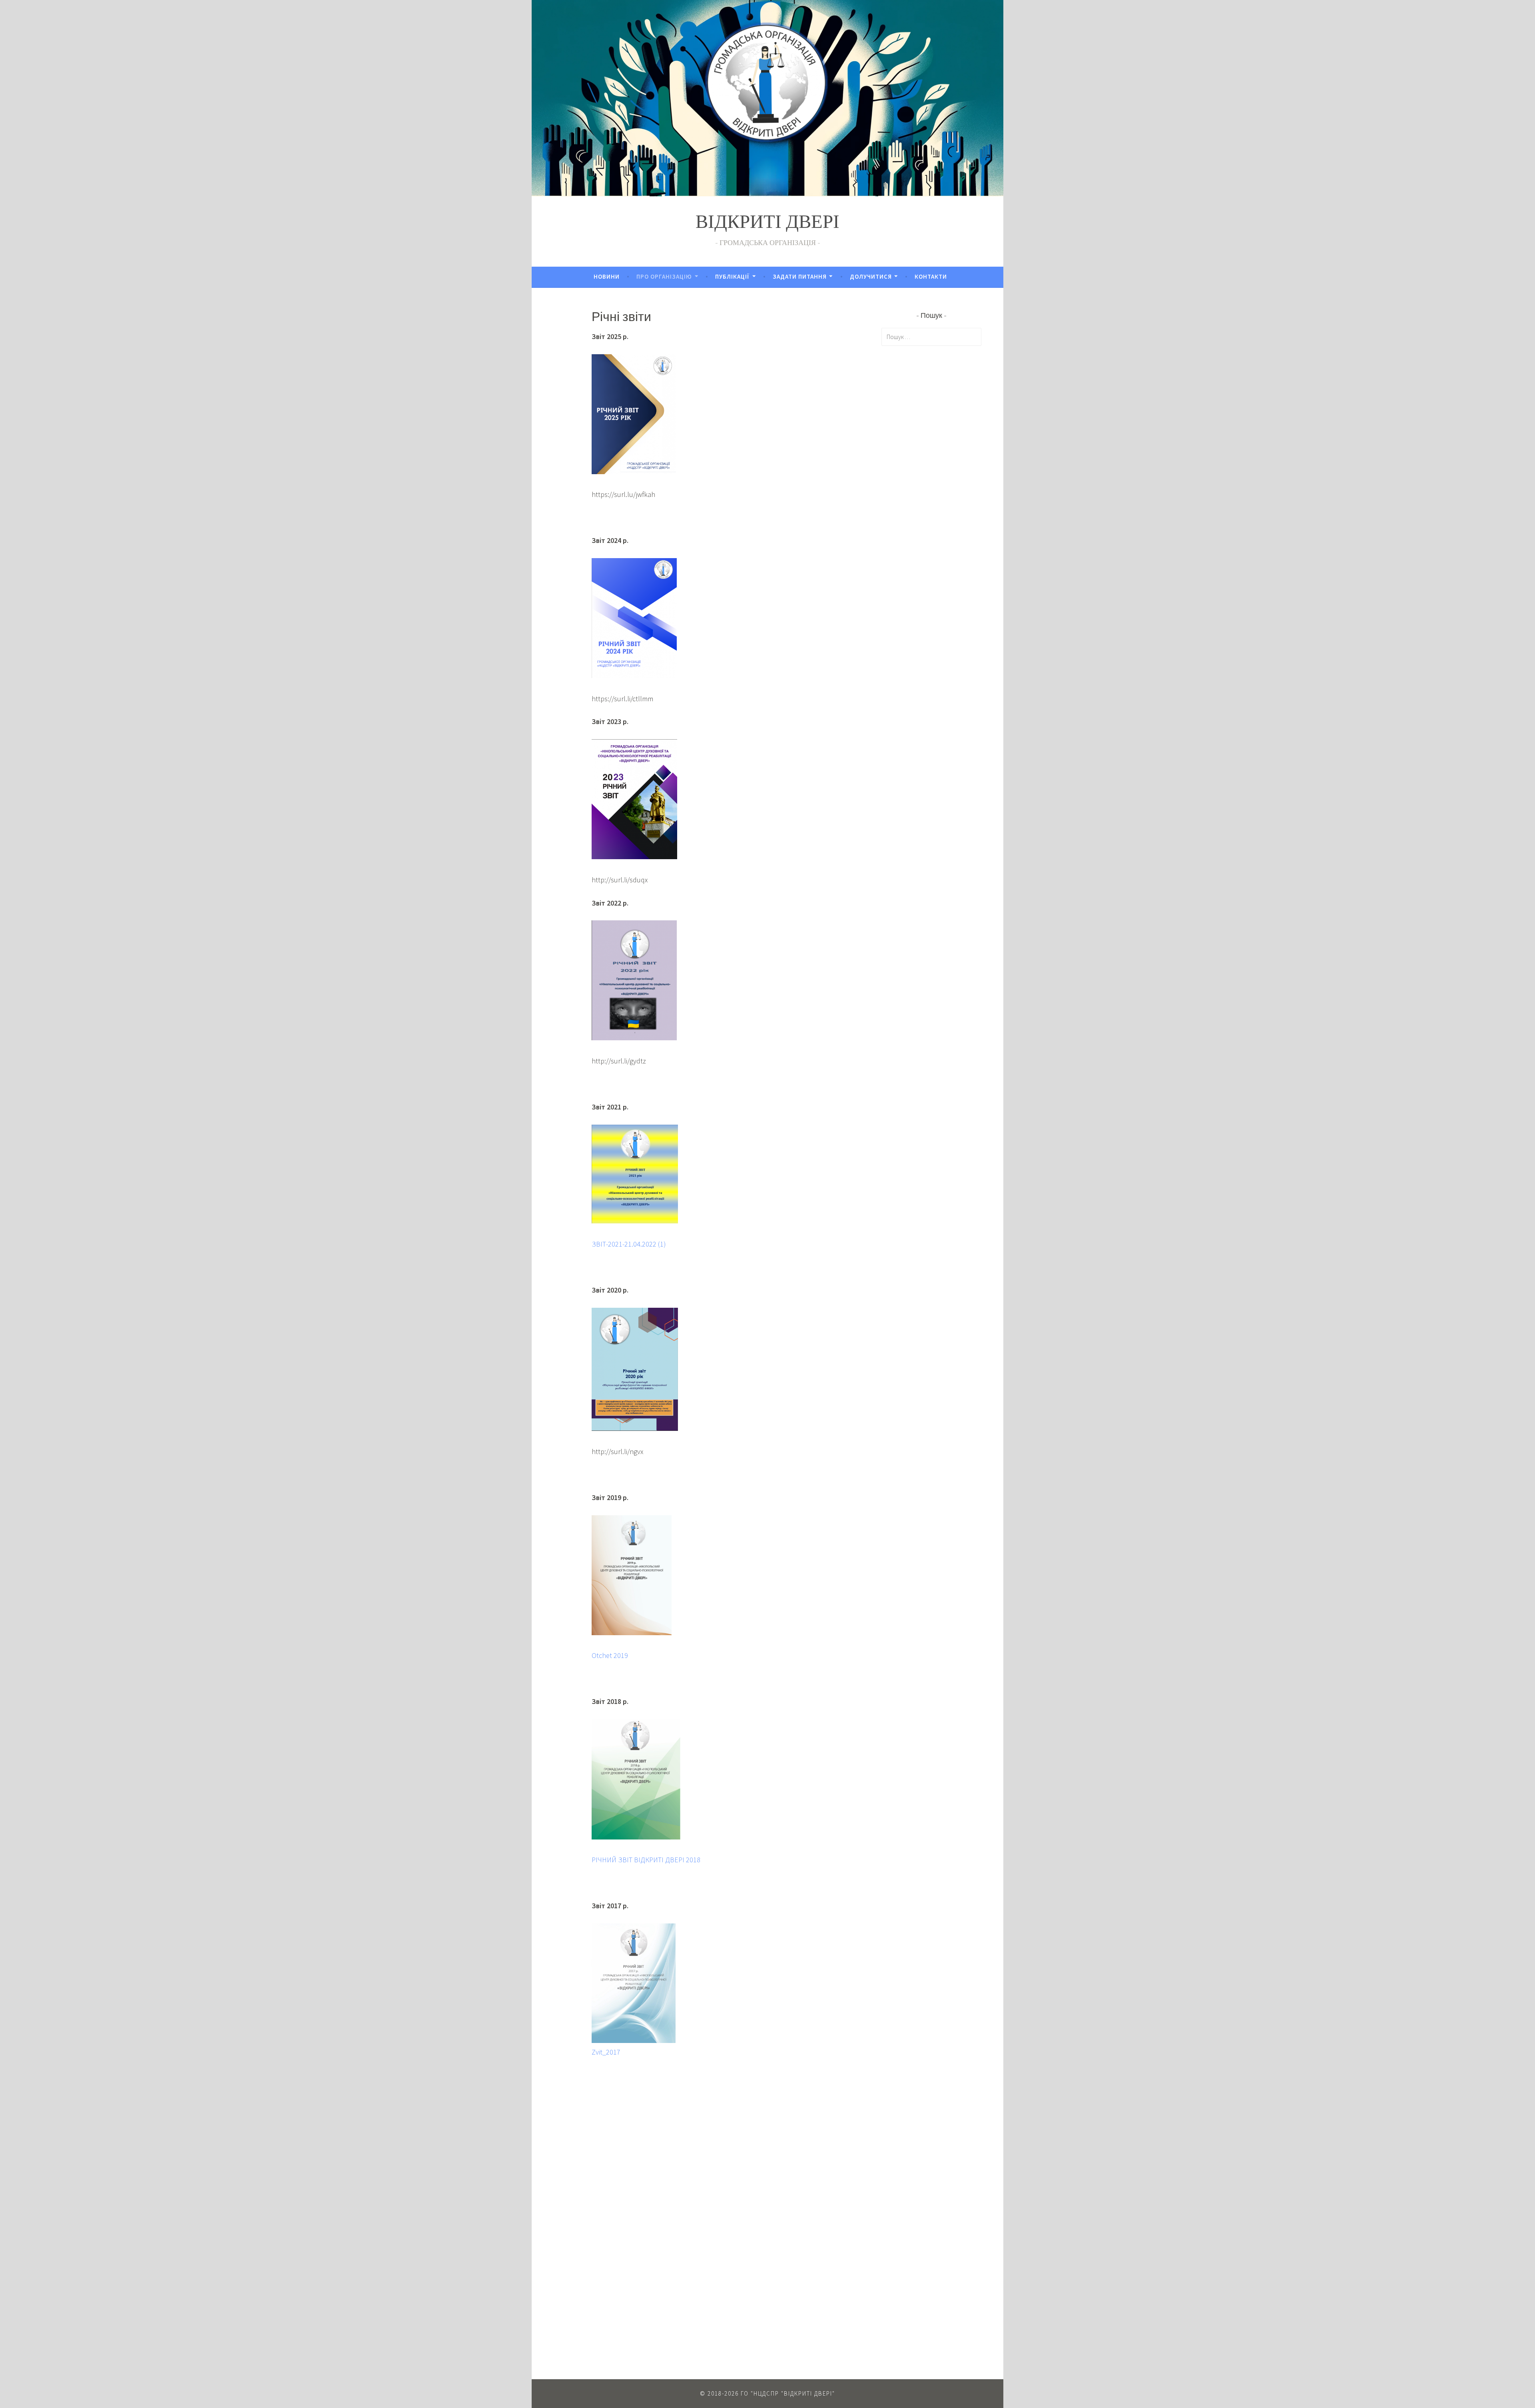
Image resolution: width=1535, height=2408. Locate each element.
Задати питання (800, 276)
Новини (607, 276)
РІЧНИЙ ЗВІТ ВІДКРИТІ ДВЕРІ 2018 (646, 1860)
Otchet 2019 (610, 1655)
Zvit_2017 (606, 2052)
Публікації (732, 276)
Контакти (931, 276)
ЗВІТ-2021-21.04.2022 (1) (629, 1244)
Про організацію (664, 276)
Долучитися (871, 276)
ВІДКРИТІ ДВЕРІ (767, 224)
